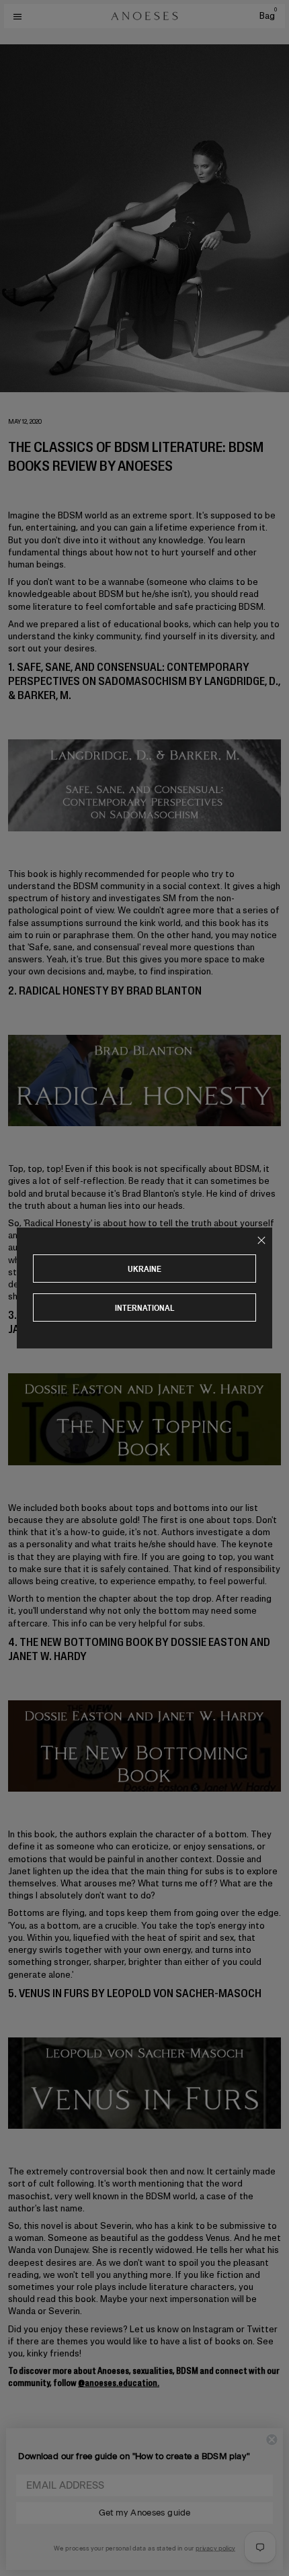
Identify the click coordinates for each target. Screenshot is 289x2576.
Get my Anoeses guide (144, 2513)
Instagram (27, 2512)
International (145, 1308)
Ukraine (144, 1269)
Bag (268, 16)
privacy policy (215, 2548)
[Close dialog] (272, 2440)
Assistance (32, 2464)
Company (28, 2443)
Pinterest (25, 2536)
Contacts (28, 2486)
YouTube (23, 2548)
